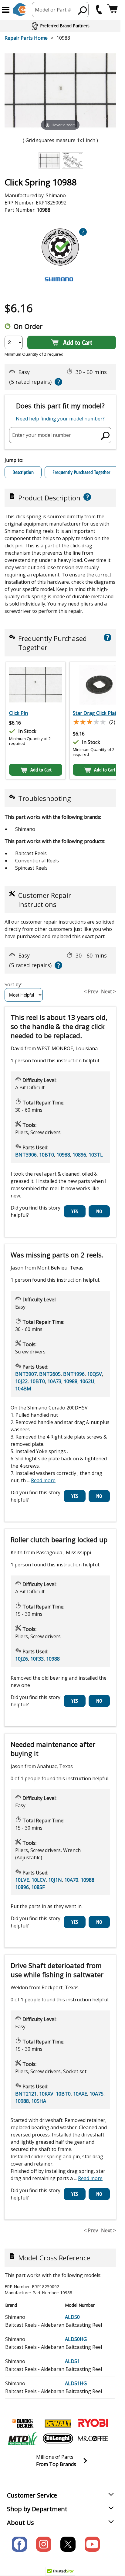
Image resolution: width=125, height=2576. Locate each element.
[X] (68, 2544)
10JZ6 (22, 1659)
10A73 (54, 1381)
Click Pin (19, 713)
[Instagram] (44, 2544)
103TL (96, 1155)
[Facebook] (19, 2544)
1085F (38, 1887)
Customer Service (32, 2495)
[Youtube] (92, 2544)
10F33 (37, 1659)
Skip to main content (60, 32)
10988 (63, 1155)
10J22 (21, 1381)
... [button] (41, 1480)
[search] (83, 10)
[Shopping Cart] (112, 10)
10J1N (55, 1880)
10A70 (71, 1880)
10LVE (22, 1880)
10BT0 (47, 1155)
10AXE (80, 2094)
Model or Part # (53, 10)
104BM (23, 1389)
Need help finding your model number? (60, 419)
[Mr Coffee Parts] (93, 2438)
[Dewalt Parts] (58, 2423)
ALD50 (72, 2317)
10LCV (39, 1880)
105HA (39, 2101)
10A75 (96, 2094)
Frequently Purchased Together (81, 472)
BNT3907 (26, 1374)
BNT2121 (26, 2094)
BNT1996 (74, 1374)
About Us (20, 2523)
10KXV (46, 2094)
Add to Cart (78, 342)
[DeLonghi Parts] (58, 2438)
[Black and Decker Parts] (23, 2423)
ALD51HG (76, 2383)
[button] (6, 10)
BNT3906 (26, 1155)
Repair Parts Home (26, 38)
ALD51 (72, 2361)
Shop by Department (37, 2509)
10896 (79, 1155)
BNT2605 (50, 1374)
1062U (87, 1381)
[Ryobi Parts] (93, 2423)
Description (23, 472)
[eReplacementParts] (19, 10)
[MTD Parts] (23, 2438)
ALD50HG (76, 2339)
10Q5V (95, 1374)
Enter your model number (42, 435)
